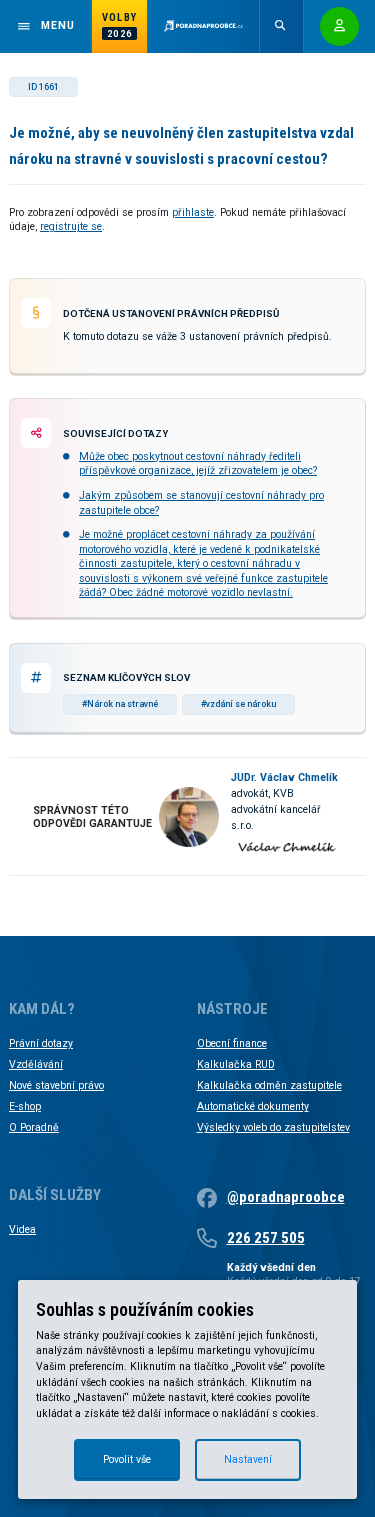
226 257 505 (266, 1238)
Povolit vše (127, 1459)
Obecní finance (232, 1043)
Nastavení (248, 1459)
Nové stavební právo (56, 1085)
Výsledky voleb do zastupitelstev (273, 1127)
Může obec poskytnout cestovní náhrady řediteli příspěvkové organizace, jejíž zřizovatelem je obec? (198, 463)
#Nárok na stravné (120, 704)
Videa (22, 1229)
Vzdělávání (36, 1064)
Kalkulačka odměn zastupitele (269, 1085)
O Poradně (34, 1127)
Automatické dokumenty (253, 1106)
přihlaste (193, 212)
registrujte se (71, 226)
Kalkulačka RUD (236, 1064)
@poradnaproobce (286, 1197)
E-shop (25, 1106)
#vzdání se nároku (238, 704)
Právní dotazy (41, 1043)
